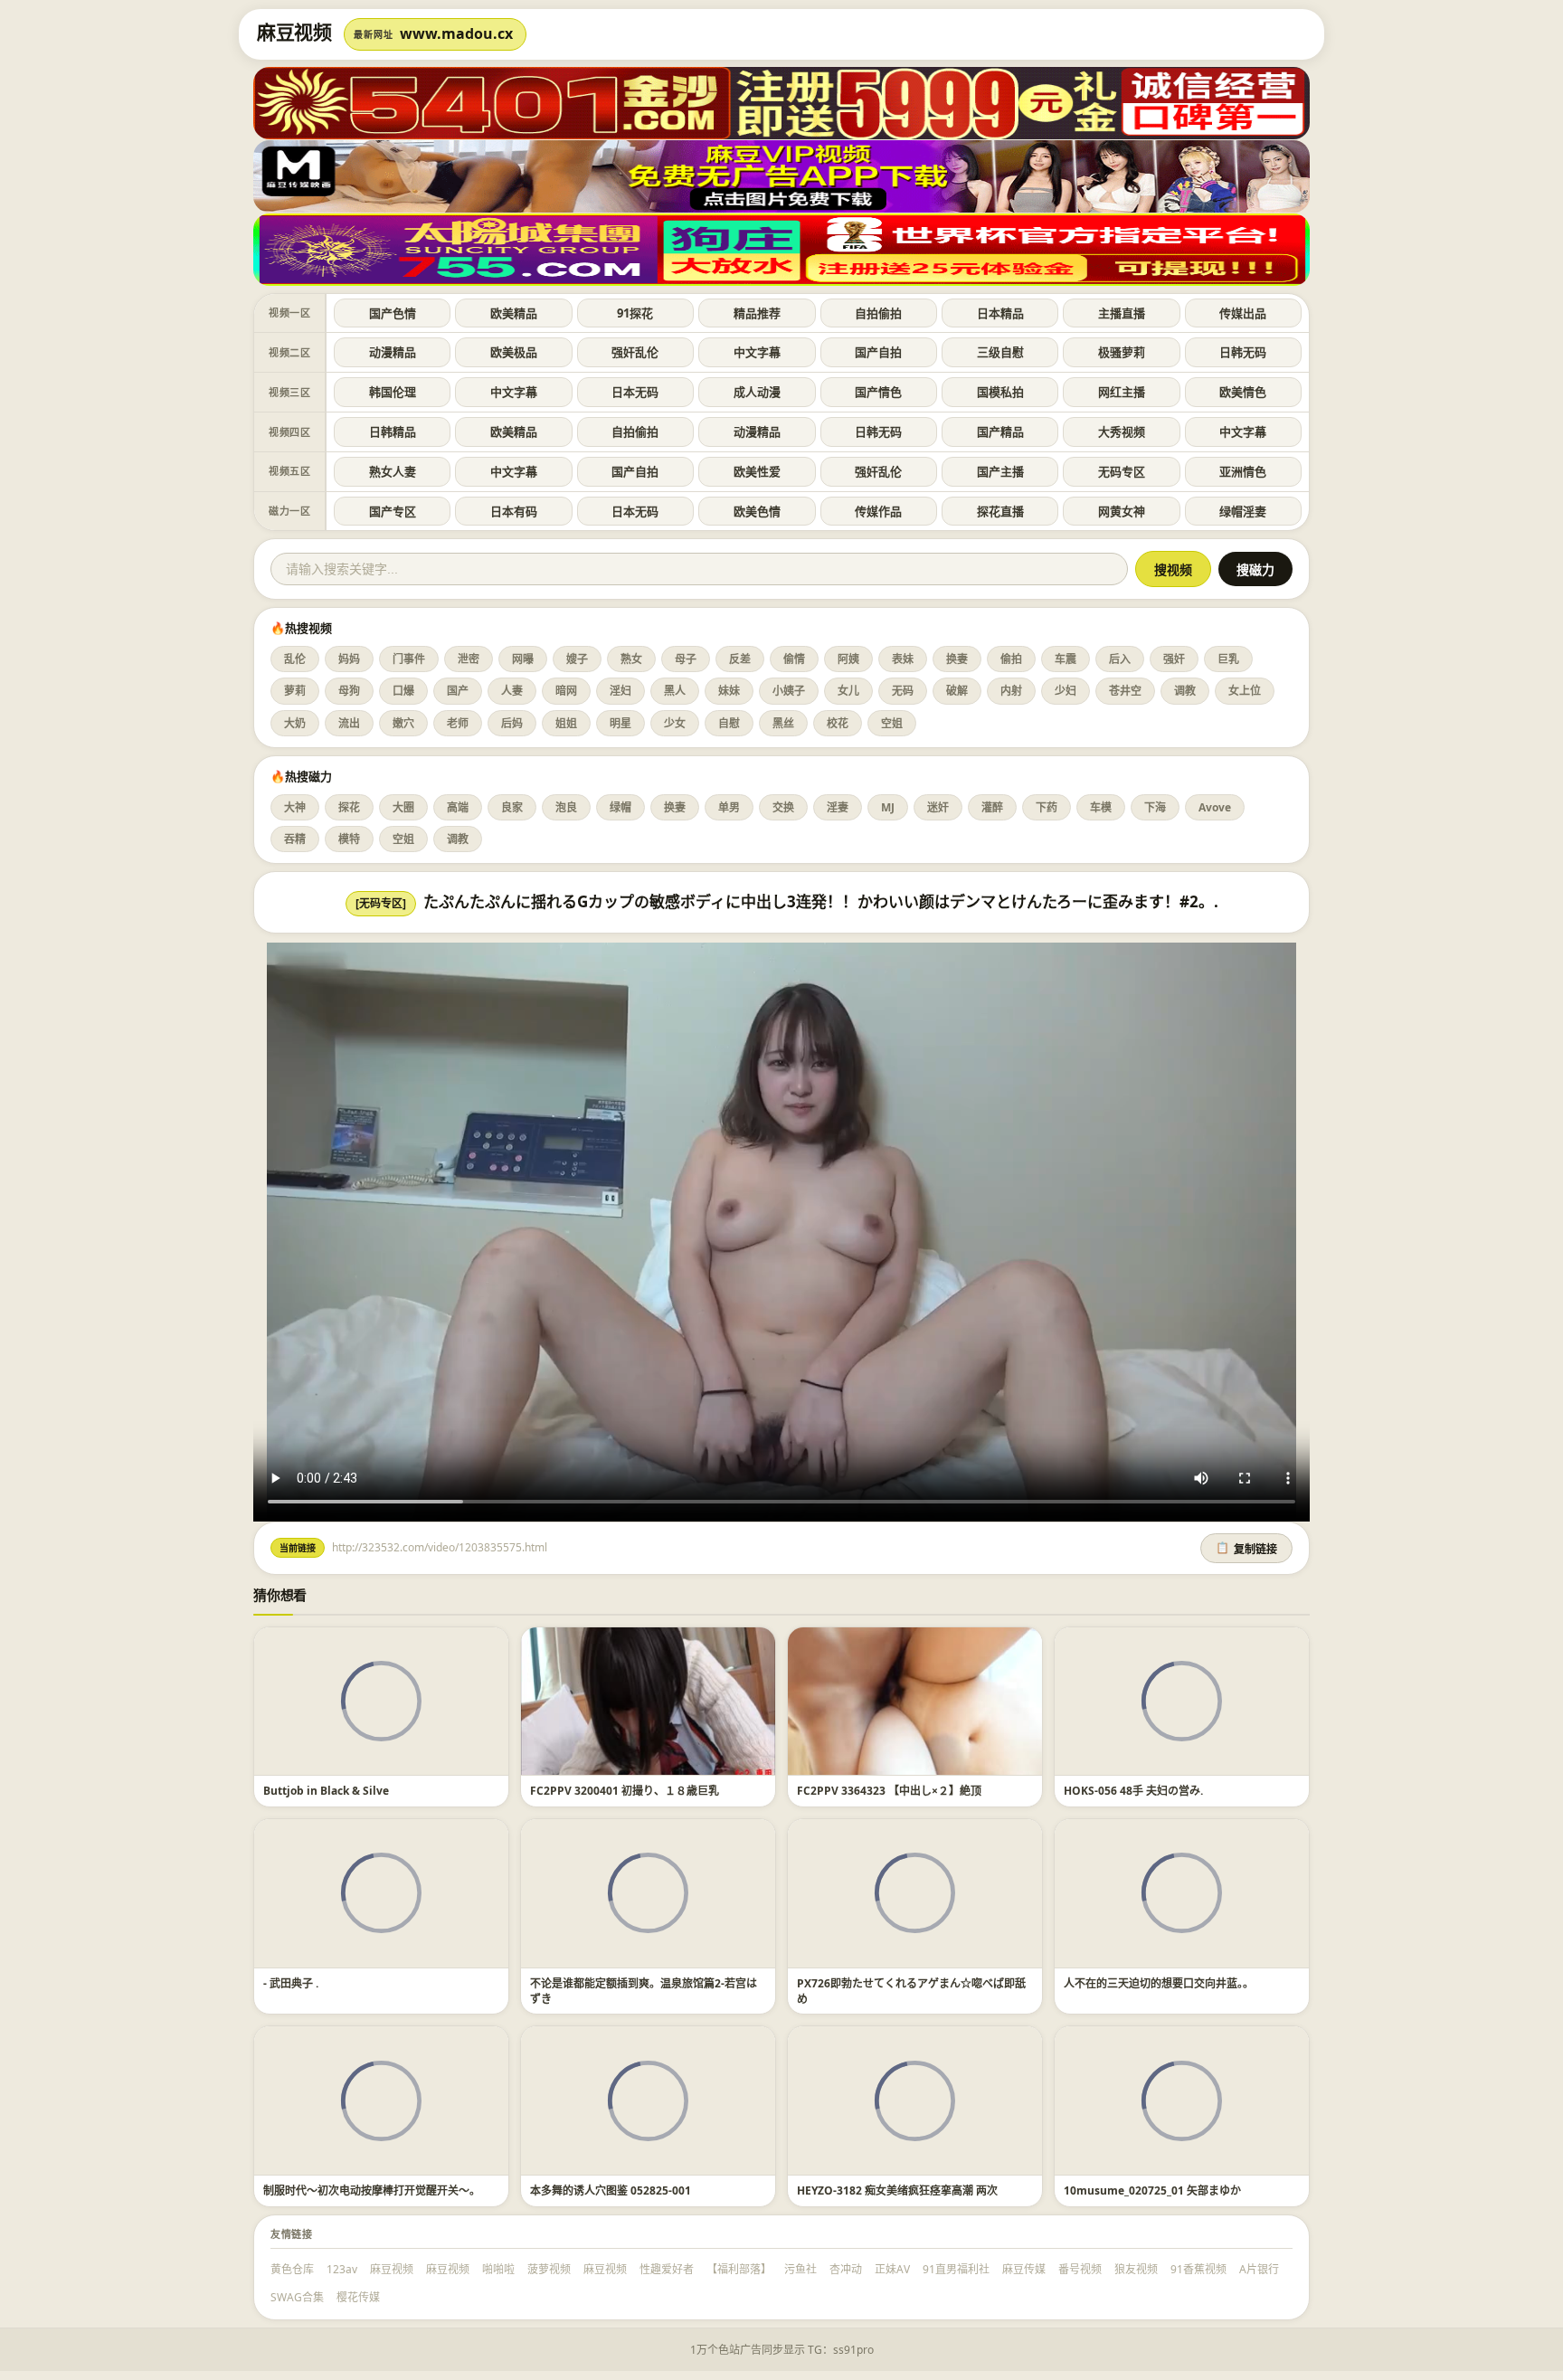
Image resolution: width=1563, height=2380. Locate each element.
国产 (458, 691)
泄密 (469, 659)
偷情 (794, 659)
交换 (783, 807)
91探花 (635, 313)
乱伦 (295, 659)
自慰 (729, 723)
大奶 (295, 723)
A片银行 (1259, 2269)
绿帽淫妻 (1243, 511)
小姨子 (789, 691)
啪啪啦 (498, 2269)
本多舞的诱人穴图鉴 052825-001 (611, 2190)
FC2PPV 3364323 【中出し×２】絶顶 (889, 1791)
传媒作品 (878, 511)
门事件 (409, 659)
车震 (1066, 659)
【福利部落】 (739, 2269)
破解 (957, 691)
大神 (295, 807)
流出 (349, 723)
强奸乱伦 (635, 352)
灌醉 (992, 807)
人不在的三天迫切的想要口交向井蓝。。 (1159, 1983)
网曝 (523, 659)
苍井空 (1125, 691)
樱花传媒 (358, 2297)
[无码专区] (381, 903)
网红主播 (1122, 392)
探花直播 (1000, 511)
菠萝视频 (549, 2269)
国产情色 (878, 392)
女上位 (1245, 691)
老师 (458, 723)
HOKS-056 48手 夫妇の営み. (1133, 1791)
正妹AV (892, 2269)
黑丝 (783, 723)
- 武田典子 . (291, 1983)
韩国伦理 (393, 392)
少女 (675, 723)
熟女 (631, 659)
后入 (1120, 659)
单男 (729, 807)
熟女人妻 (393, 471)
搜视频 (1173, 570)
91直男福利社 (956, 2269)
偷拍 (1011, 659)
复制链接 (1246, 1549)
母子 (686, 659)
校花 (838, 723)
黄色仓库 (292, 2269)
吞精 (295, 839)
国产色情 (393, 313)
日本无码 (635, 392)
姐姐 (566, 723)
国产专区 (393, 511)
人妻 (512, 691)
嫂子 (577, 659)
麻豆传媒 (1024, 2269)
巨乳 (1228, 659)
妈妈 (349, 659)
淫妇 (620, 691)
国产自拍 (878, 352)
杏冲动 (846, 2269)
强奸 (1174, 659)
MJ (888, 807)
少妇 (1066, 691)
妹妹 (729, 691)
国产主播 (1000, 471)
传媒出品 (1243, 313)
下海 (1155, 807)
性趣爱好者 (667, 2269)
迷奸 (938, 807)
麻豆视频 (392, 2269)
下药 (1047, 807)
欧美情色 (1243, 392)
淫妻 (838, 807)
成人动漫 (757, 392)
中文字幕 (757, 352)
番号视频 (1080, 2269)
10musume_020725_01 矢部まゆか (1152, 2190)
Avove (1215, 807)
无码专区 (1122, 471)
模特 (349, 839)
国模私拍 (1000, 392)
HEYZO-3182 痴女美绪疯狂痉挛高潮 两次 (897, 2190)
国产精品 (1000, 431)
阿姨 (848, 659)
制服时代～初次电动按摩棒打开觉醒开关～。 (372, 2190)
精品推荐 (757, 313)
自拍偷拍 (878, 313)
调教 (1185, 691)
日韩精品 (393, 431)
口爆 (403, 691)
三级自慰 (1000, 352)
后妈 (512, 723)
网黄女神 (1122, 511)
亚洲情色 (1243, 471)
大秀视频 (1122, 431)
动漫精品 (393, 352)
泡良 (566, 807)
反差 (740, 659)
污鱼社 (800, 2269)
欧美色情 (757, 511)
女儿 (848, 691)
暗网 (566, 691)
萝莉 (295, 691)
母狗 (349, 691)
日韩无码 (1243, 352)
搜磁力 (1255, 570)
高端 (458, 807)
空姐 (892, 723)
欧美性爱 (757, 471)
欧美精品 (514, 313)
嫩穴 (403, 723)
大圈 (403, 807)
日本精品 (1000, 313)
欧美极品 (514, 352)
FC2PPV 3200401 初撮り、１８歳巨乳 (625, 1791)
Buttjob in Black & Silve (326, 1791)
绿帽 (620, 807)
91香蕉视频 (1198, 2269)
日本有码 (514, 511)
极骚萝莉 (1122, 352)
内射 (1011, 691)
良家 (512, 807)
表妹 (903, 659)
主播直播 (1122, 313)
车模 (1101, 807)
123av (342, 2269)
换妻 (957, 659)
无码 (903, 691)
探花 (349, 807)
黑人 (675, 691)
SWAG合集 (297, 2297)
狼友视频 (1136, 2269)
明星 (620, 723)
